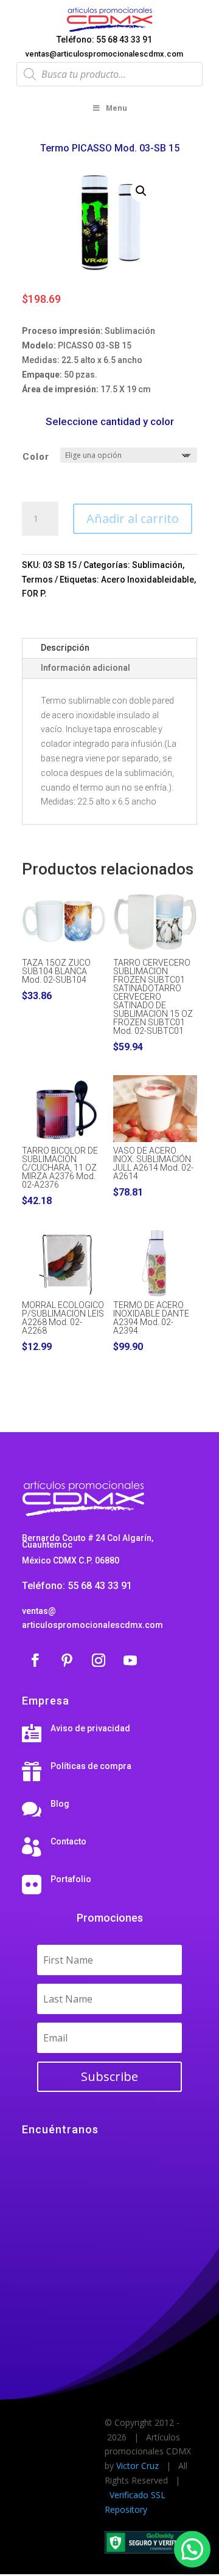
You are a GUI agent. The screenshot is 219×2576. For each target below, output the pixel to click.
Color (36, 457)
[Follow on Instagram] (99, 1660)
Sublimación (157, 565)
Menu (116, 108)
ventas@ (39, 1611)
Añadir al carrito (133, 518)
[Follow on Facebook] (35, 1660)
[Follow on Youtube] (130, 1660)
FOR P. (34, 594)
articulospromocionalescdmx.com (92, 1625)
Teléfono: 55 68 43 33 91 (104, 40)
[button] (141, 191)
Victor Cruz (137, 2466)
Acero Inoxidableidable (148, 580)
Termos (37, 580)
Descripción (65, 648)
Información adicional (85, 668)
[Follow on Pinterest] (67, 1660)
